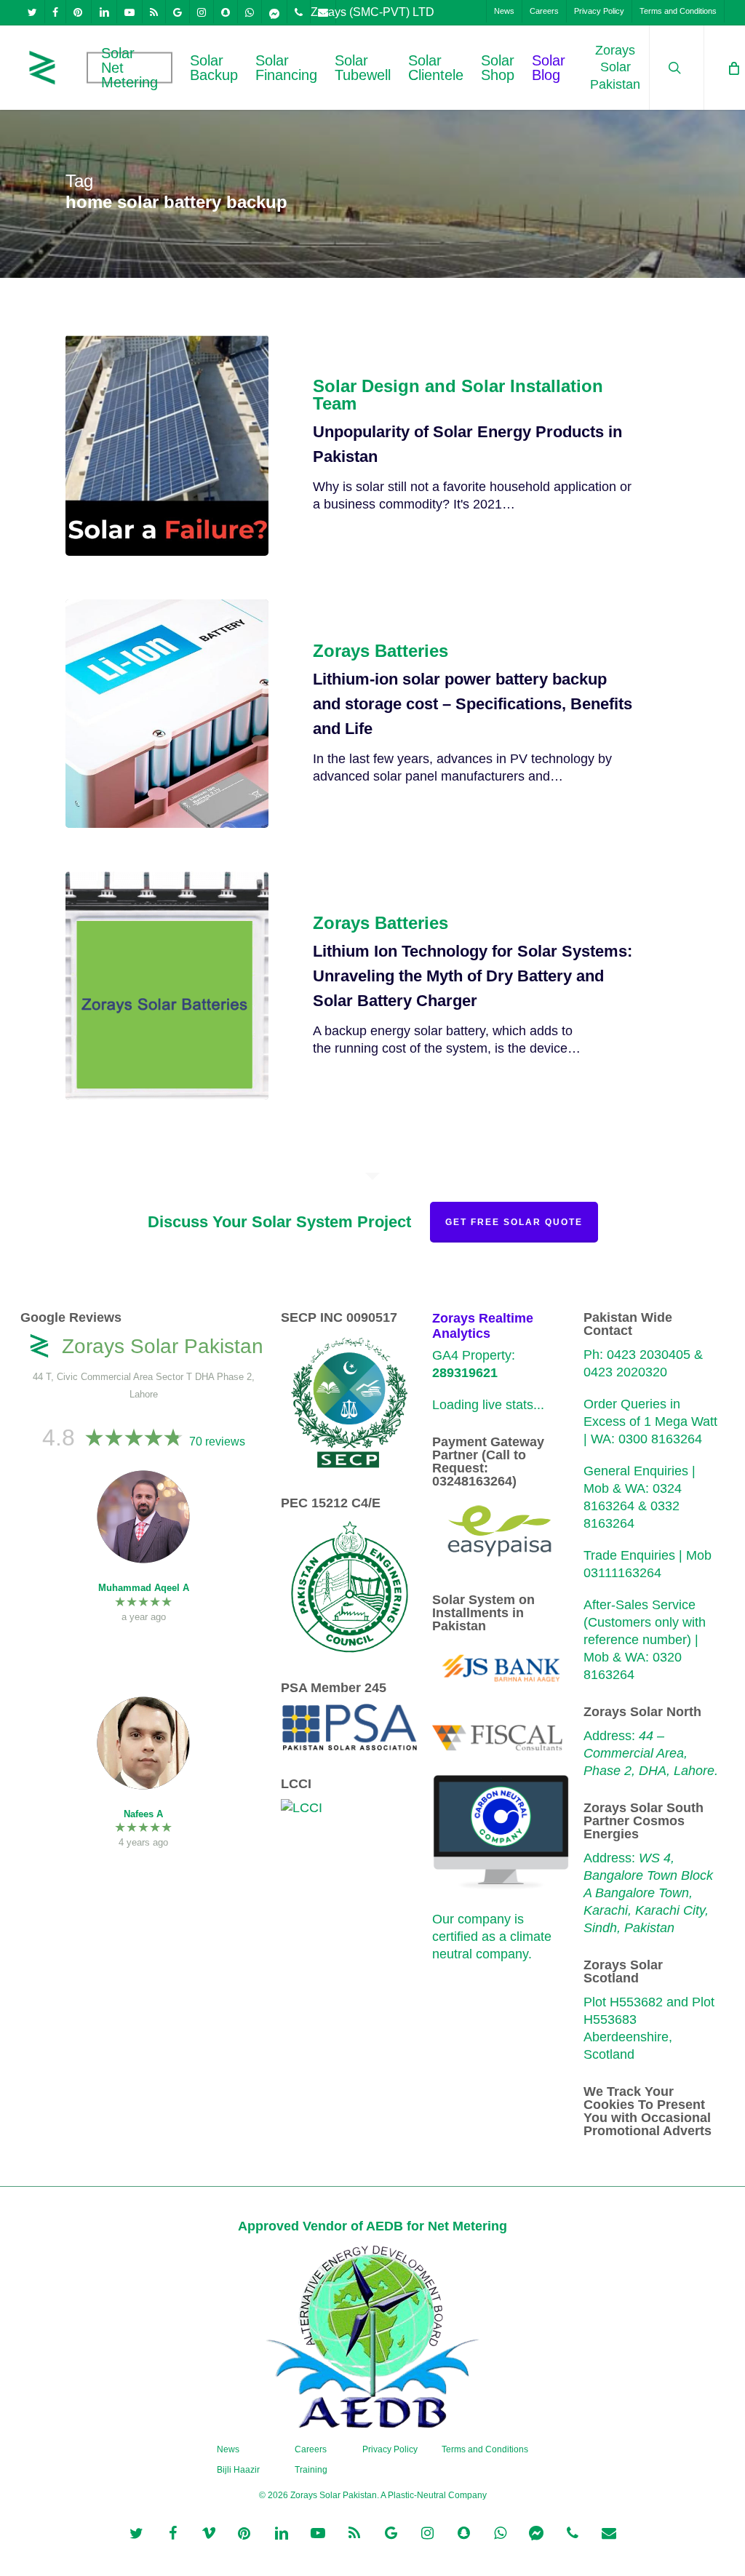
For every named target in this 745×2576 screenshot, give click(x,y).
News (228, 2449)
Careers (311, 2449)
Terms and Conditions (485, 2449)
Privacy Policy (390, 2449)
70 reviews (217, 1441)
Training (311, 2470)
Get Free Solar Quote (514, 1222)
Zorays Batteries (381, 651)
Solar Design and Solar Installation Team (458, 395)
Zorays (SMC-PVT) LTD (372, 12)
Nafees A (143, 1814)
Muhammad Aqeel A (144, 1588)
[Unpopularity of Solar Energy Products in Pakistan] (167, 445)
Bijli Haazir (238, 2470)
